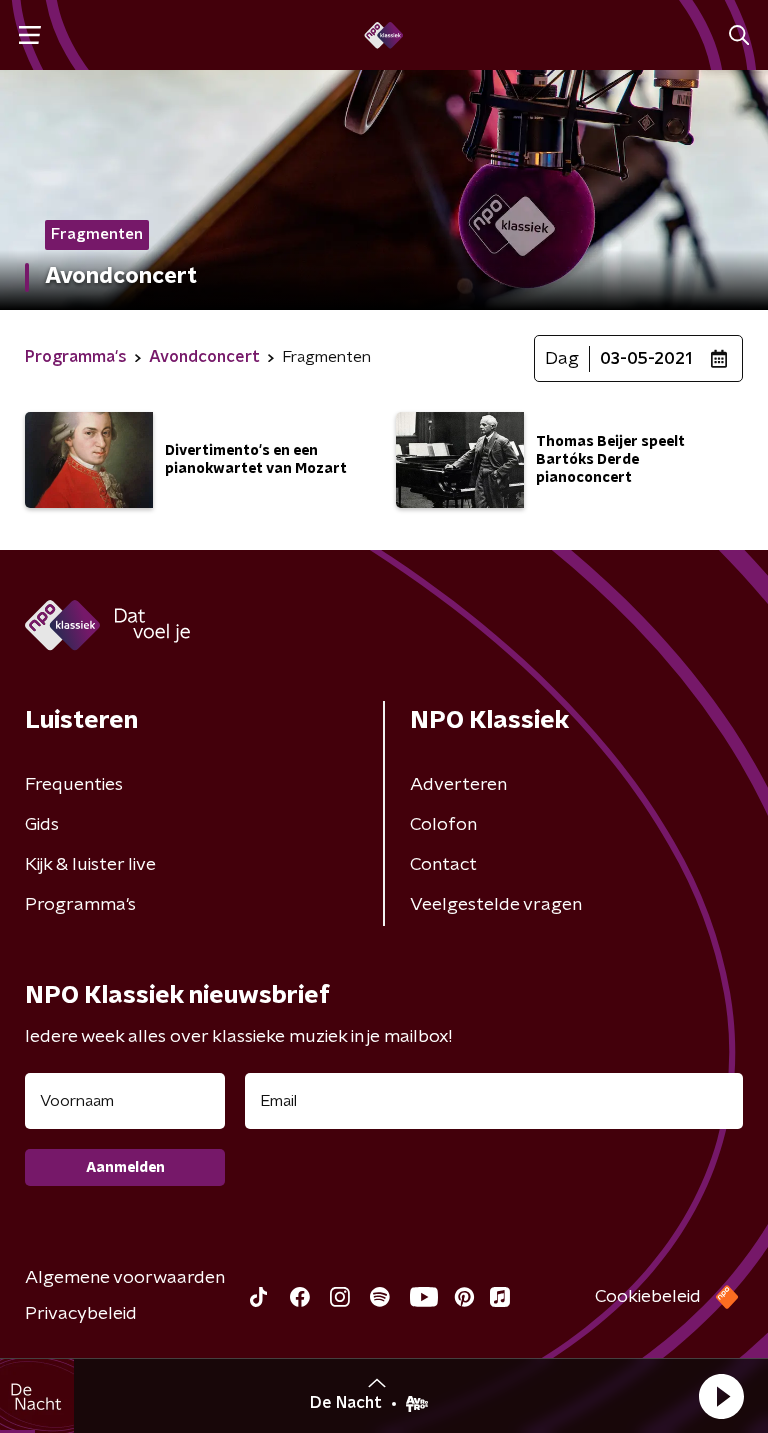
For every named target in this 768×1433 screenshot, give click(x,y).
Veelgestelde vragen (496, 905)
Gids (42, 825)
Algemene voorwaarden (125, 1278)
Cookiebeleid (648, 1297)
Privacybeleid (81, 1314)
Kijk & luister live (90, 865)
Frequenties (74, 785)
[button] (721, 1396)
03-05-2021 (646, 359)
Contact (443, 865)
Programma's (80, 905)
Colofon (443, 825)
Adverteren (458, 785)
